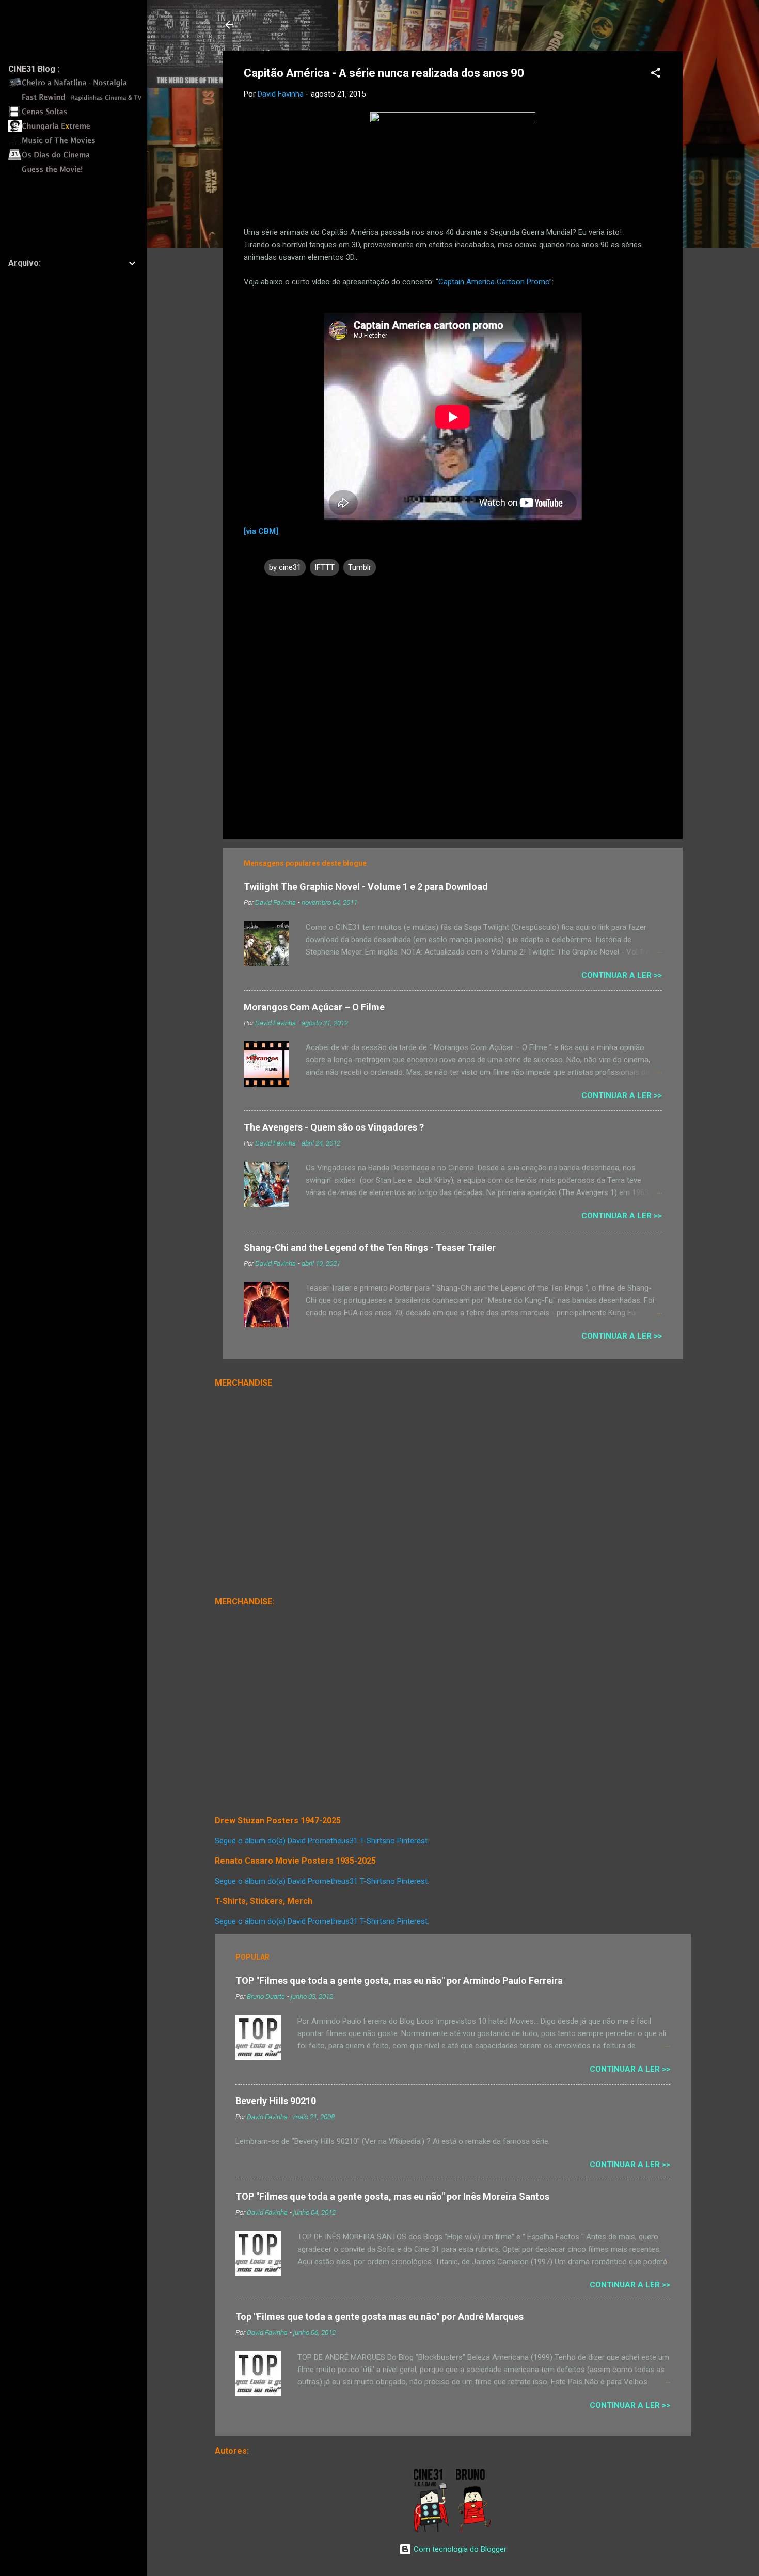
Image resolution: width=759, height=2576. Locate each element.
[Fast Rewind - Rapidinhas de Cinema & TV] (78, 101)
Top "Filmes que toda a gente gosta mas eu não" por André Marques (379, 2317)
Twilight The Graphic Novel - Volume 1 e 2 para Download (366, 887)
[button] (656, 75)
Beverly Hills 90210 (276, 2101)
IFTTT (325, 567)
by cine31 (285, 567)
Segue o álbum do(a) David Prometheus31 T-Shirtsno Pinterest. (322, 1841)
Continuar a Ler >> (622, 975)
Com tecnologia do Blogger (459, 2549)
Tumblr (360, 567)
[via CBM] (261, 531)
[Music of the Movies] (78, 144)
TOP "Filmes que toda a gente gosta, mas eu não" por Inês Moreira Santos (392, 2196)
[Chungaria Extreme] (78, 130)
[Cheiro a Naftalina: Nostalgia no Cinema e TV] (78, 86)
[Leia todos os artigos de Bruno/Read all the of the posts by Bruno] (475, 2530)
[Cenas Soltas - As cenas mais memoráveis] (78, 115)
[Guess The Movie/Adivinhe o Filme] (78, 173)
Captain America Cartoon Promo (494, 282)
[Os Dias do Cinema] (78, 158)
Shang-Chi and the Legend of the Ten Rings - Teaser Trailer (370, 1247)
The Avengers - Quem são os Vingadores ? (334, 1127)
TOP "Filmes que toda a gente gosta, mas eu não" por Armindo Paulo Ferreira (399, 1981)
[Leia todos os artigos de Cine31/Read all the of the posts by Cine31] (432, 2530)
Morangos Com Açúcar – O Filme (314, 1007)
